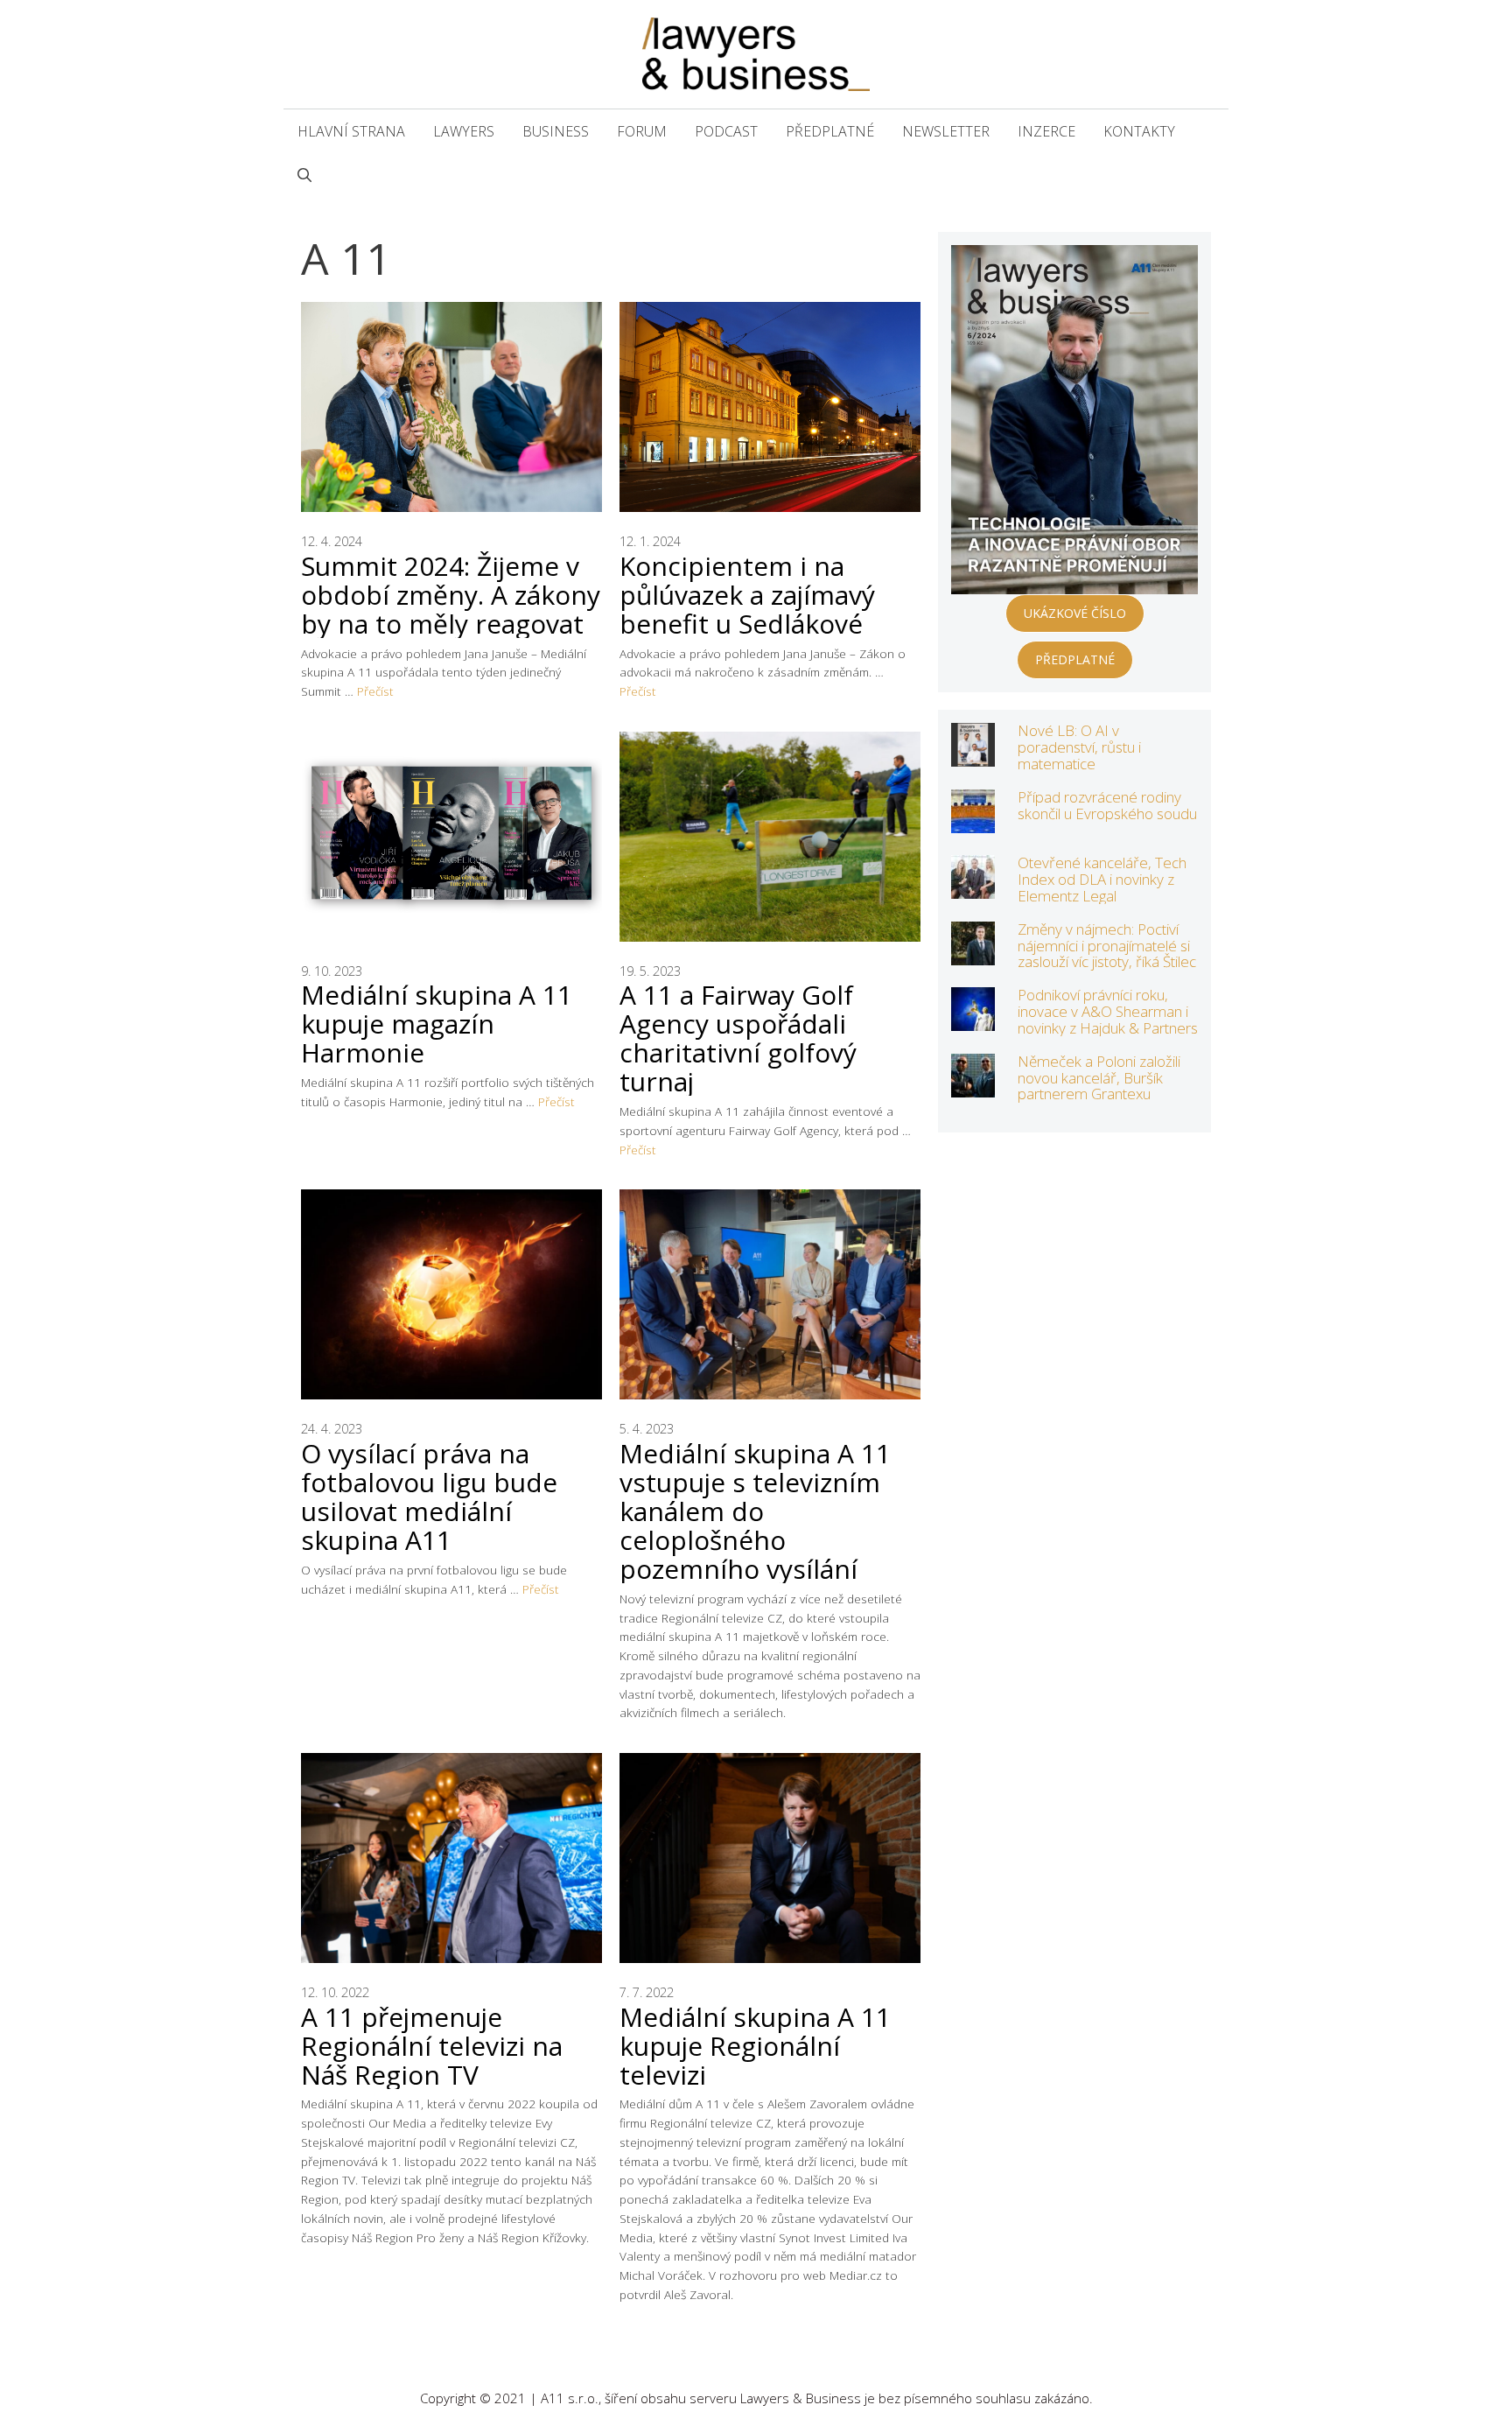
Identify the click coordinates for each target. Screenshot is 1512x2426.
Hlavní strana (351, 131)
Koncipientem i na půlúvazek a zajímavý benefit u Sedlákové (747, 595)
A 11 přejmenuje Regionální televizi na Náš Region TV (432, 2046)
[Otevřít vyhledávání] (304, 175)
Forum (642, 131)
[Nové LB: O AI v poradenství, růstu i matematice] (973, 755)
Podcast (726, 131)
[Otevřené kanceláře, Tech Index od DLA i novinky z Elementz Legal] (973, 887)
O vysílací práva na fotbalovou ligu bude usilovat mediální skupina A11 (429, 1497)
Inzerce (1046, 131)
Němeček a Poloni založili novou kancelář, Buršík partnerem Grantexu (1099, 1077)
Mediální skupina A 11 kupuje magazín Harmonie (437, 1024)
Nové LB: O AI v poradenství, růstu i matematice (1079, 747)
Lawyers (464, 131)
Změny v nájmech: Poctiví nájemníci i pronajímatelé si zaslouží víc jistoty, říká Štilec (1107, 945)
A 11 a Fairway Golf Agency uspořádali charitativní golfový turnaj (738, 1038)
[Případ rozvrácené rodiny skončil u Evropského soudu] (973, 821)
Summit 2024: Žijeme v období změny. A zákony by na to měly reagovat (451, 595)
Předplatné (830, 131)
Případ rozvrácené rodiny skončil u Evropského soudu (1107, 805)
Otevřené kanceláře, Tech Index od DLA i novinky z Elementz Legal (1102, 879)
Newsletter (946, 131)
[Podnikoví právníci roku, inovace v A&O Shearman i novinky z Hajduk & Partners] (973, 1019)
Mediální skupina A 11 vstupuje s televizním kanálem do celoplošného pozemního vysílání (755, 1511)
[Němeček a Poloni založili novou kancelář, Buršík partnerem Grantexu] (973, 1086)
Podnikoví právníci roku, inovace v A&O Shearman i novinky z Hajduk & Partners (1108, 1011)
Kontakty (1139, 131)
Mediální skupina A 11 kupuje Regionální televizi (755, 2046)
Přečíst (375, 691)
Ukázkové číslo (1075, 613)
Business (556, 131)
